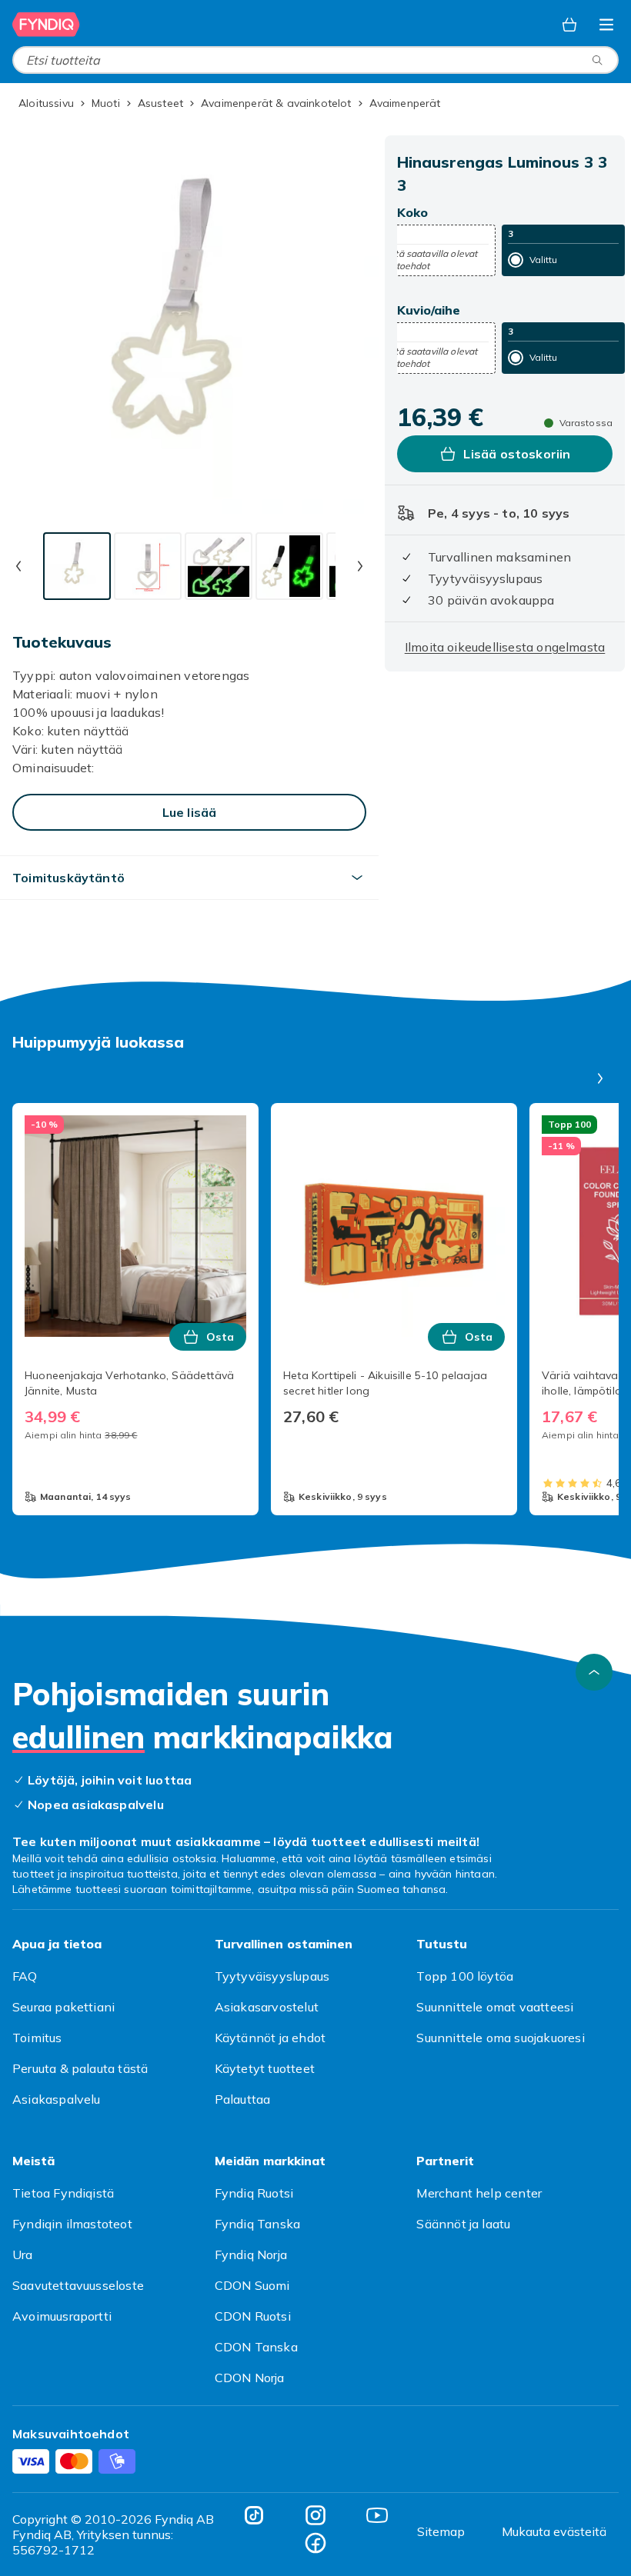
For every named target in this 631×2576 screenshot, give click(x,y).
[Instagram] (315, 2515)
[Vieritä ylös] (594, 1672)
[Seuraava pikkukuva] (360, 566)
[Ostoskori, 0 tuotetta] (569, 25)
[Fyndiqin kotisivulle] (46, 25)
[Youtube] (377, 2515)
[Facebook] (315, 2543)
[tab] (77, 566)
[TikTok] (254, 2515)
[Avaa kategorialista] (606, 25)
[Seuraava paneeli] (600, 1078)
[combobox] (315, 60)
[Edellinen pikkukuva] (18, 566)
